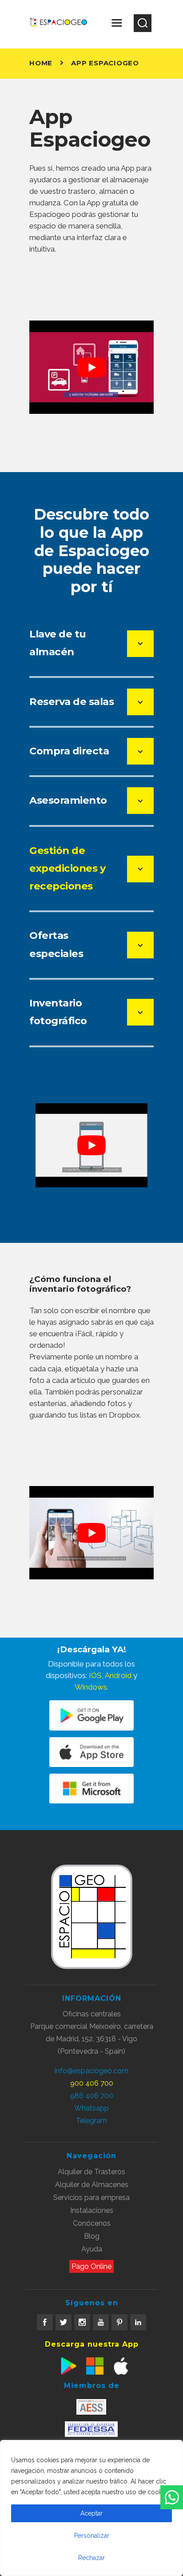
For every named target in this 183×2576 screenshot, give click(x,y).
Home (41, 63)
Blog (92, 2236)
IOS (95, 1675)
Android (118, 1675)
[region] (91, 2508)
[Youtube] (101, 2322)
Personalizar (92, 2536)
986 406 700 (92, 2096)
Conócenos (92, 2223)
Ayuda (92, 2249)
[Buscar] (143, 23)
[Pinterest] (119, 2322)
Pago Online (91, 2266)
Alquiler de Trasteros (91, 2172)
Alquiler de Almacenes (92, 2185)
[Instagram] (82, 2322)
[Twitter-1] (64, 2322)
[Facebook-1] (45, 2322)
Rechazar (91, 2558)
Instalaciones (92, 2210)
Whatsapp (91, 2108)
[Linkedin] (138, 2322)
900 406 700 (92, 2083)
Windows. (91, 1687)
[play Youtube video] (91, 367)
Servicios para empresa (91, 2197)
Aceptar (91, 2513)
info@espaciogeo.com (91, 2071)
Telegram (91, 2121)
